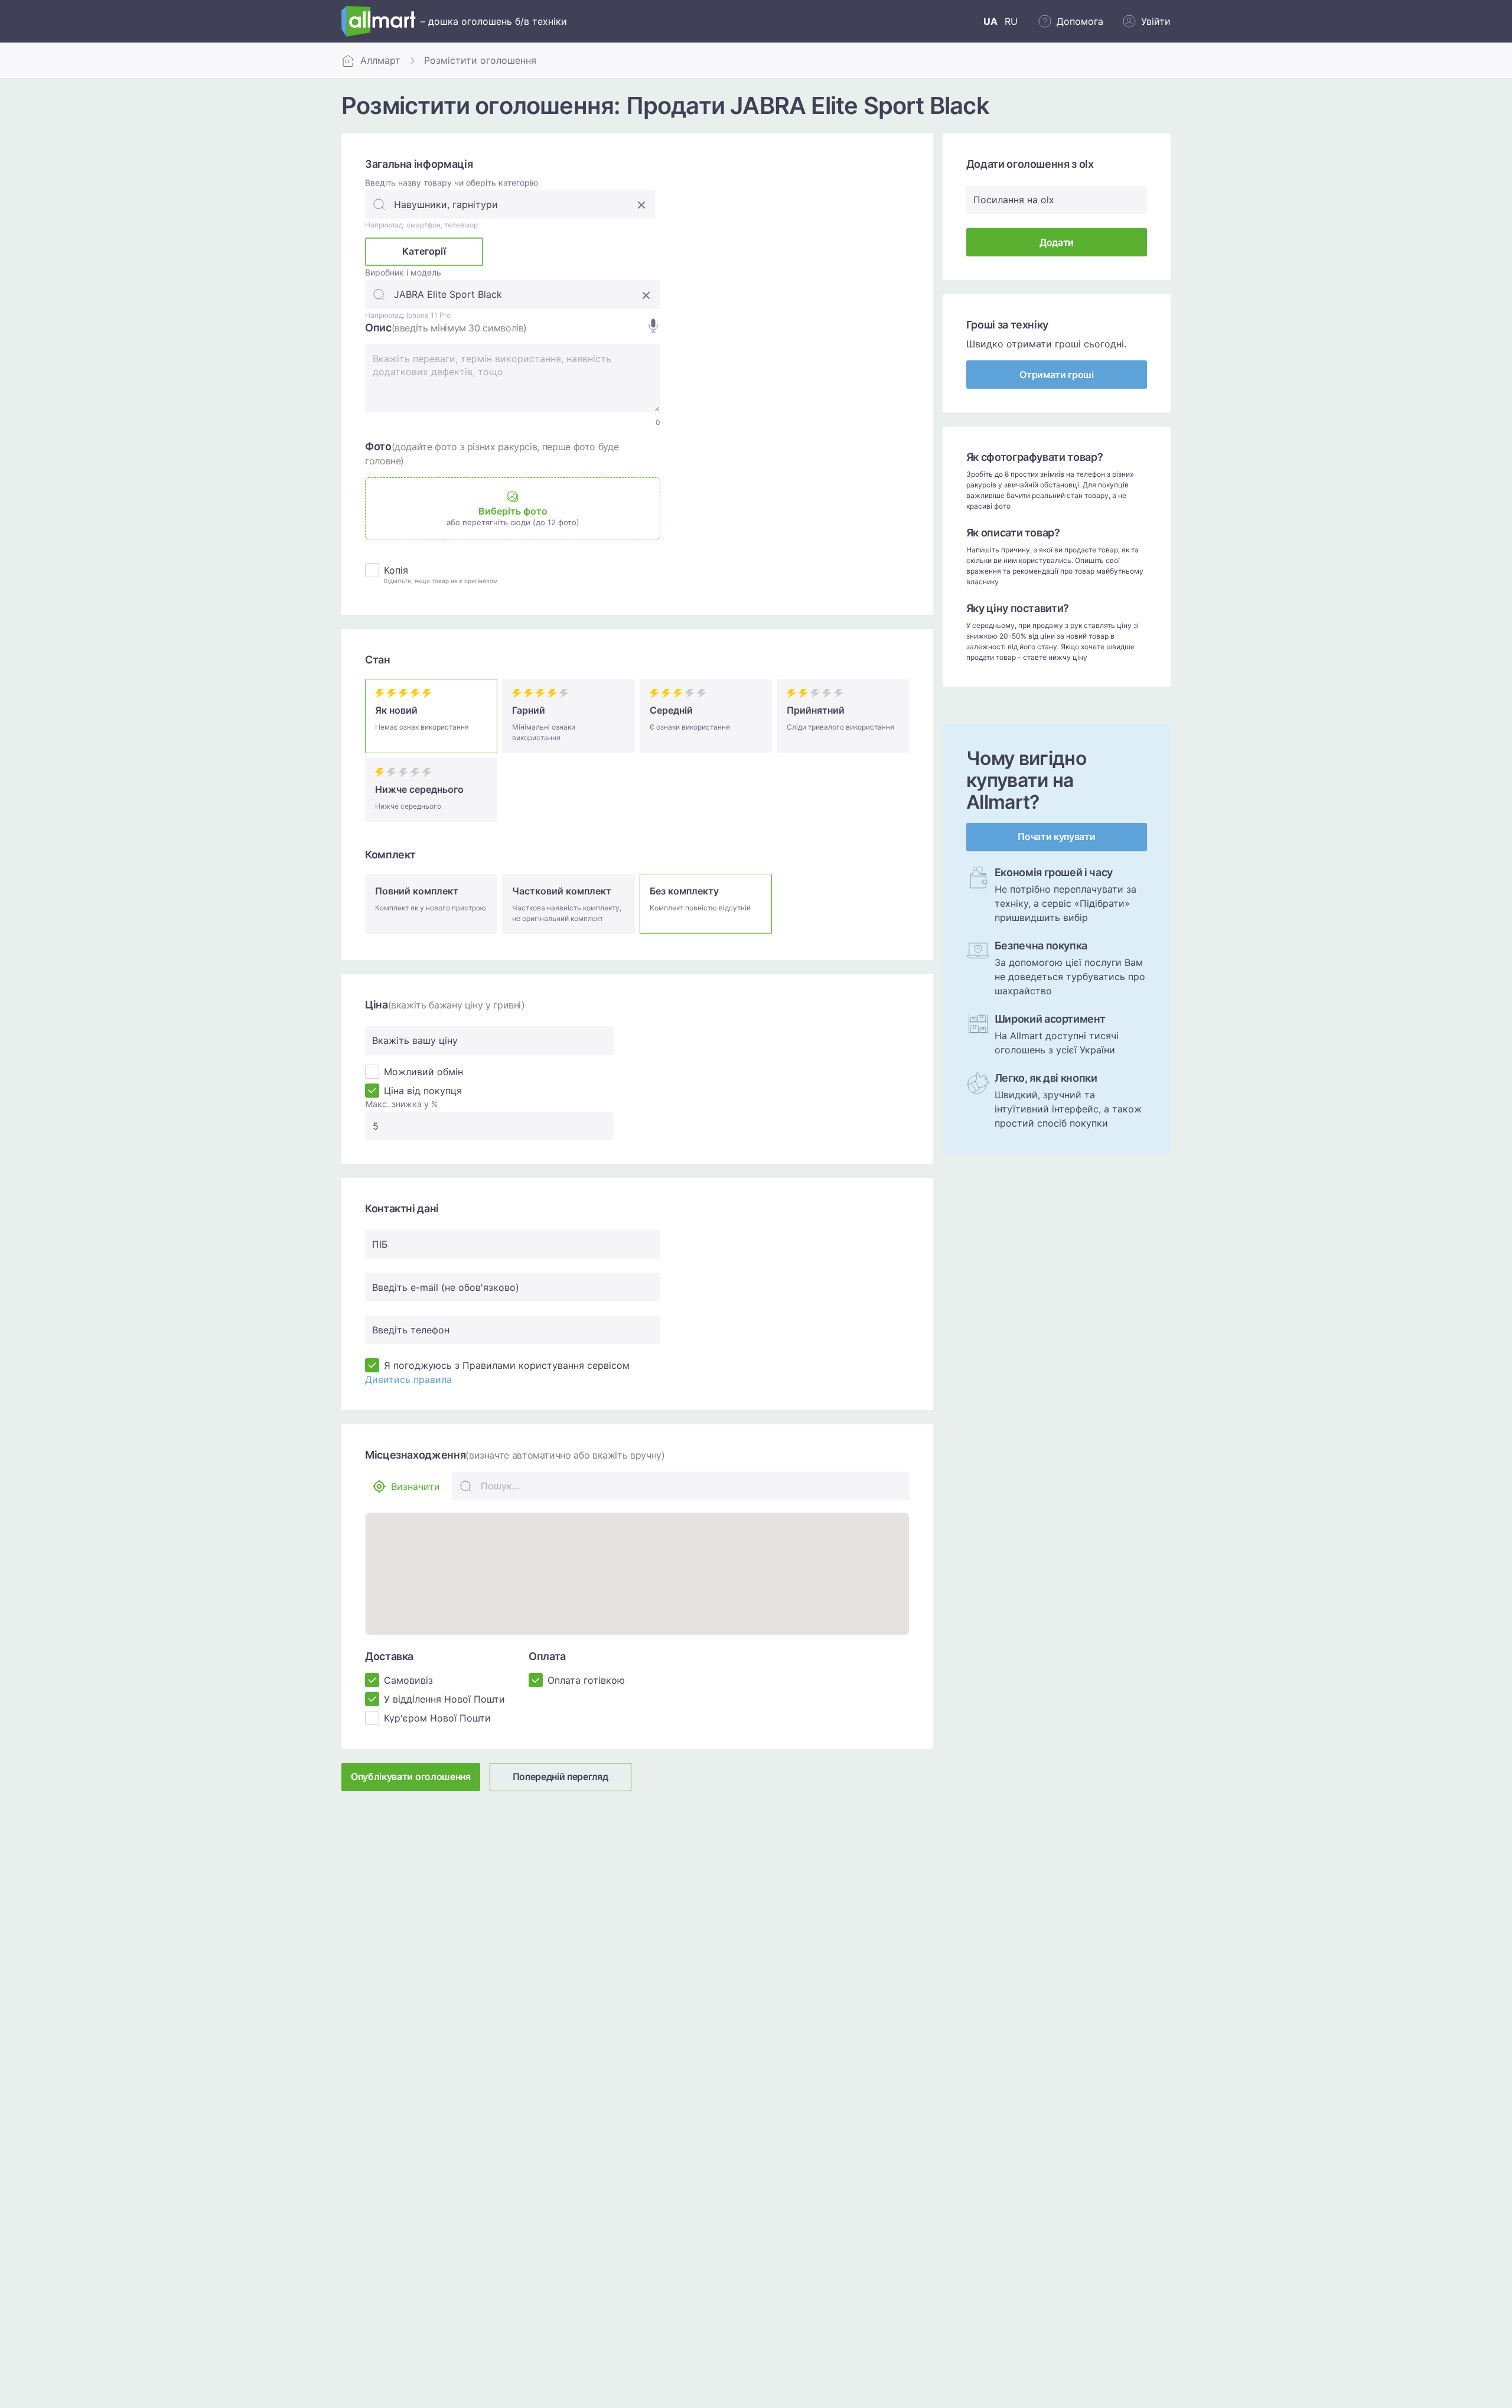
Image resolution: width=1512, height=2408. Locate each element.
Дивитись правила (408, 1379)
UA (990, 21)
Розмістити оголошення (480, 60)
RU (1011, 21)
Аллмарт (380, 60)
